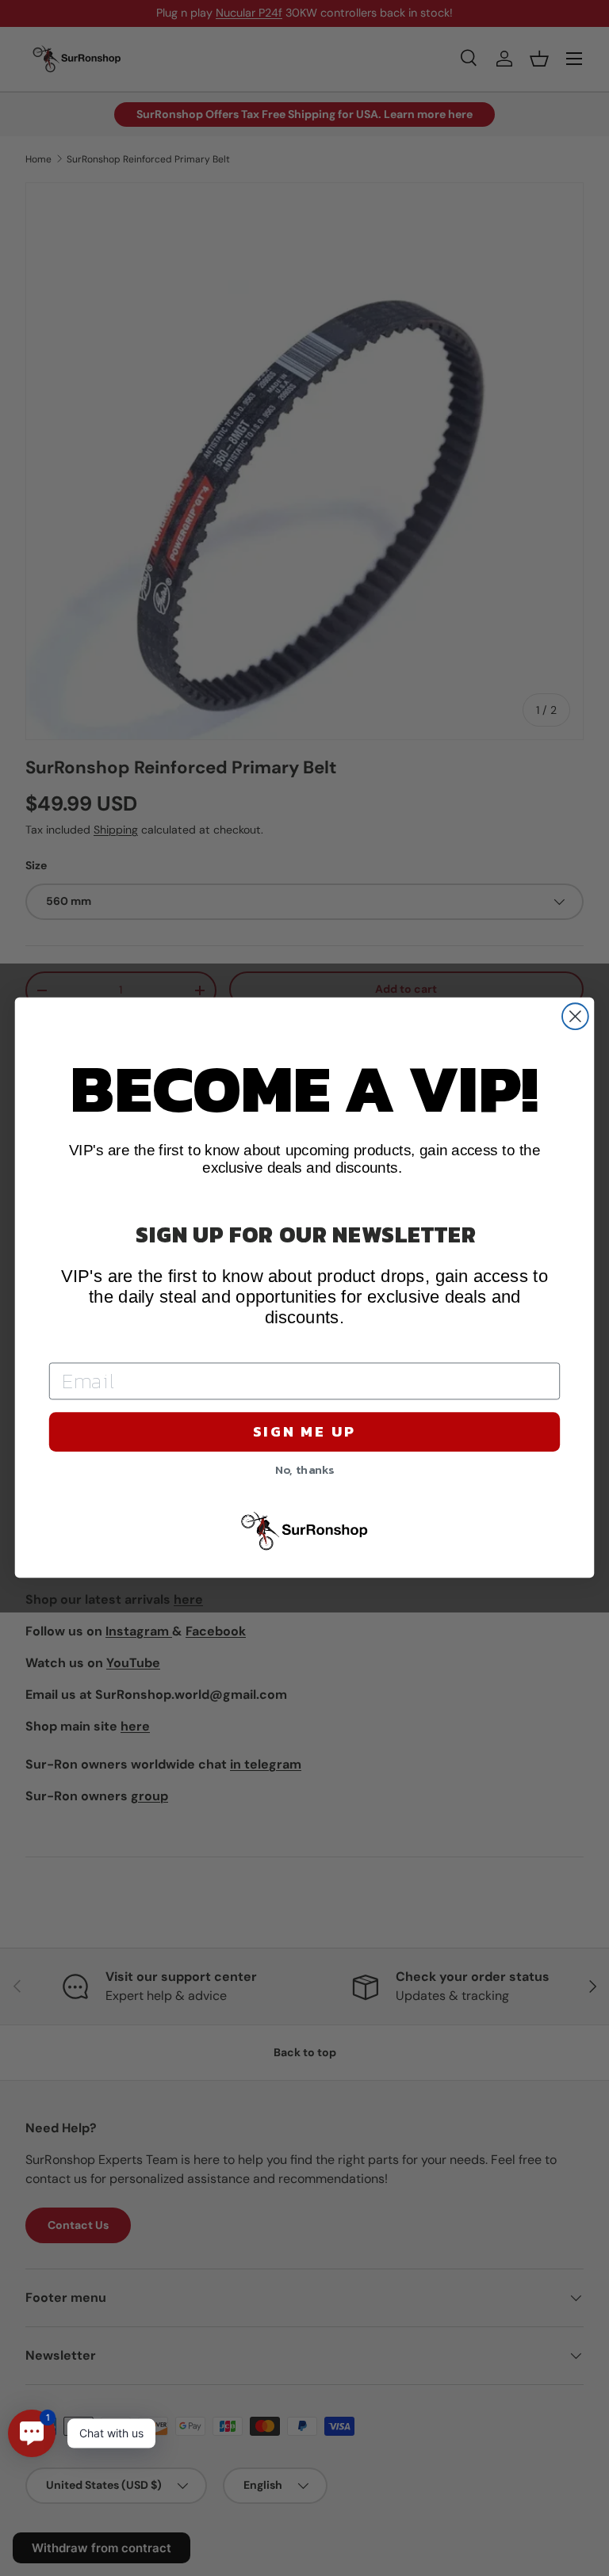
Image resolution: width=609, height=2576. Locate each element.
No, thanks (305, 1469)
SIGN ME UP (304, 1432)
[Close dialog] (575, 1017)
